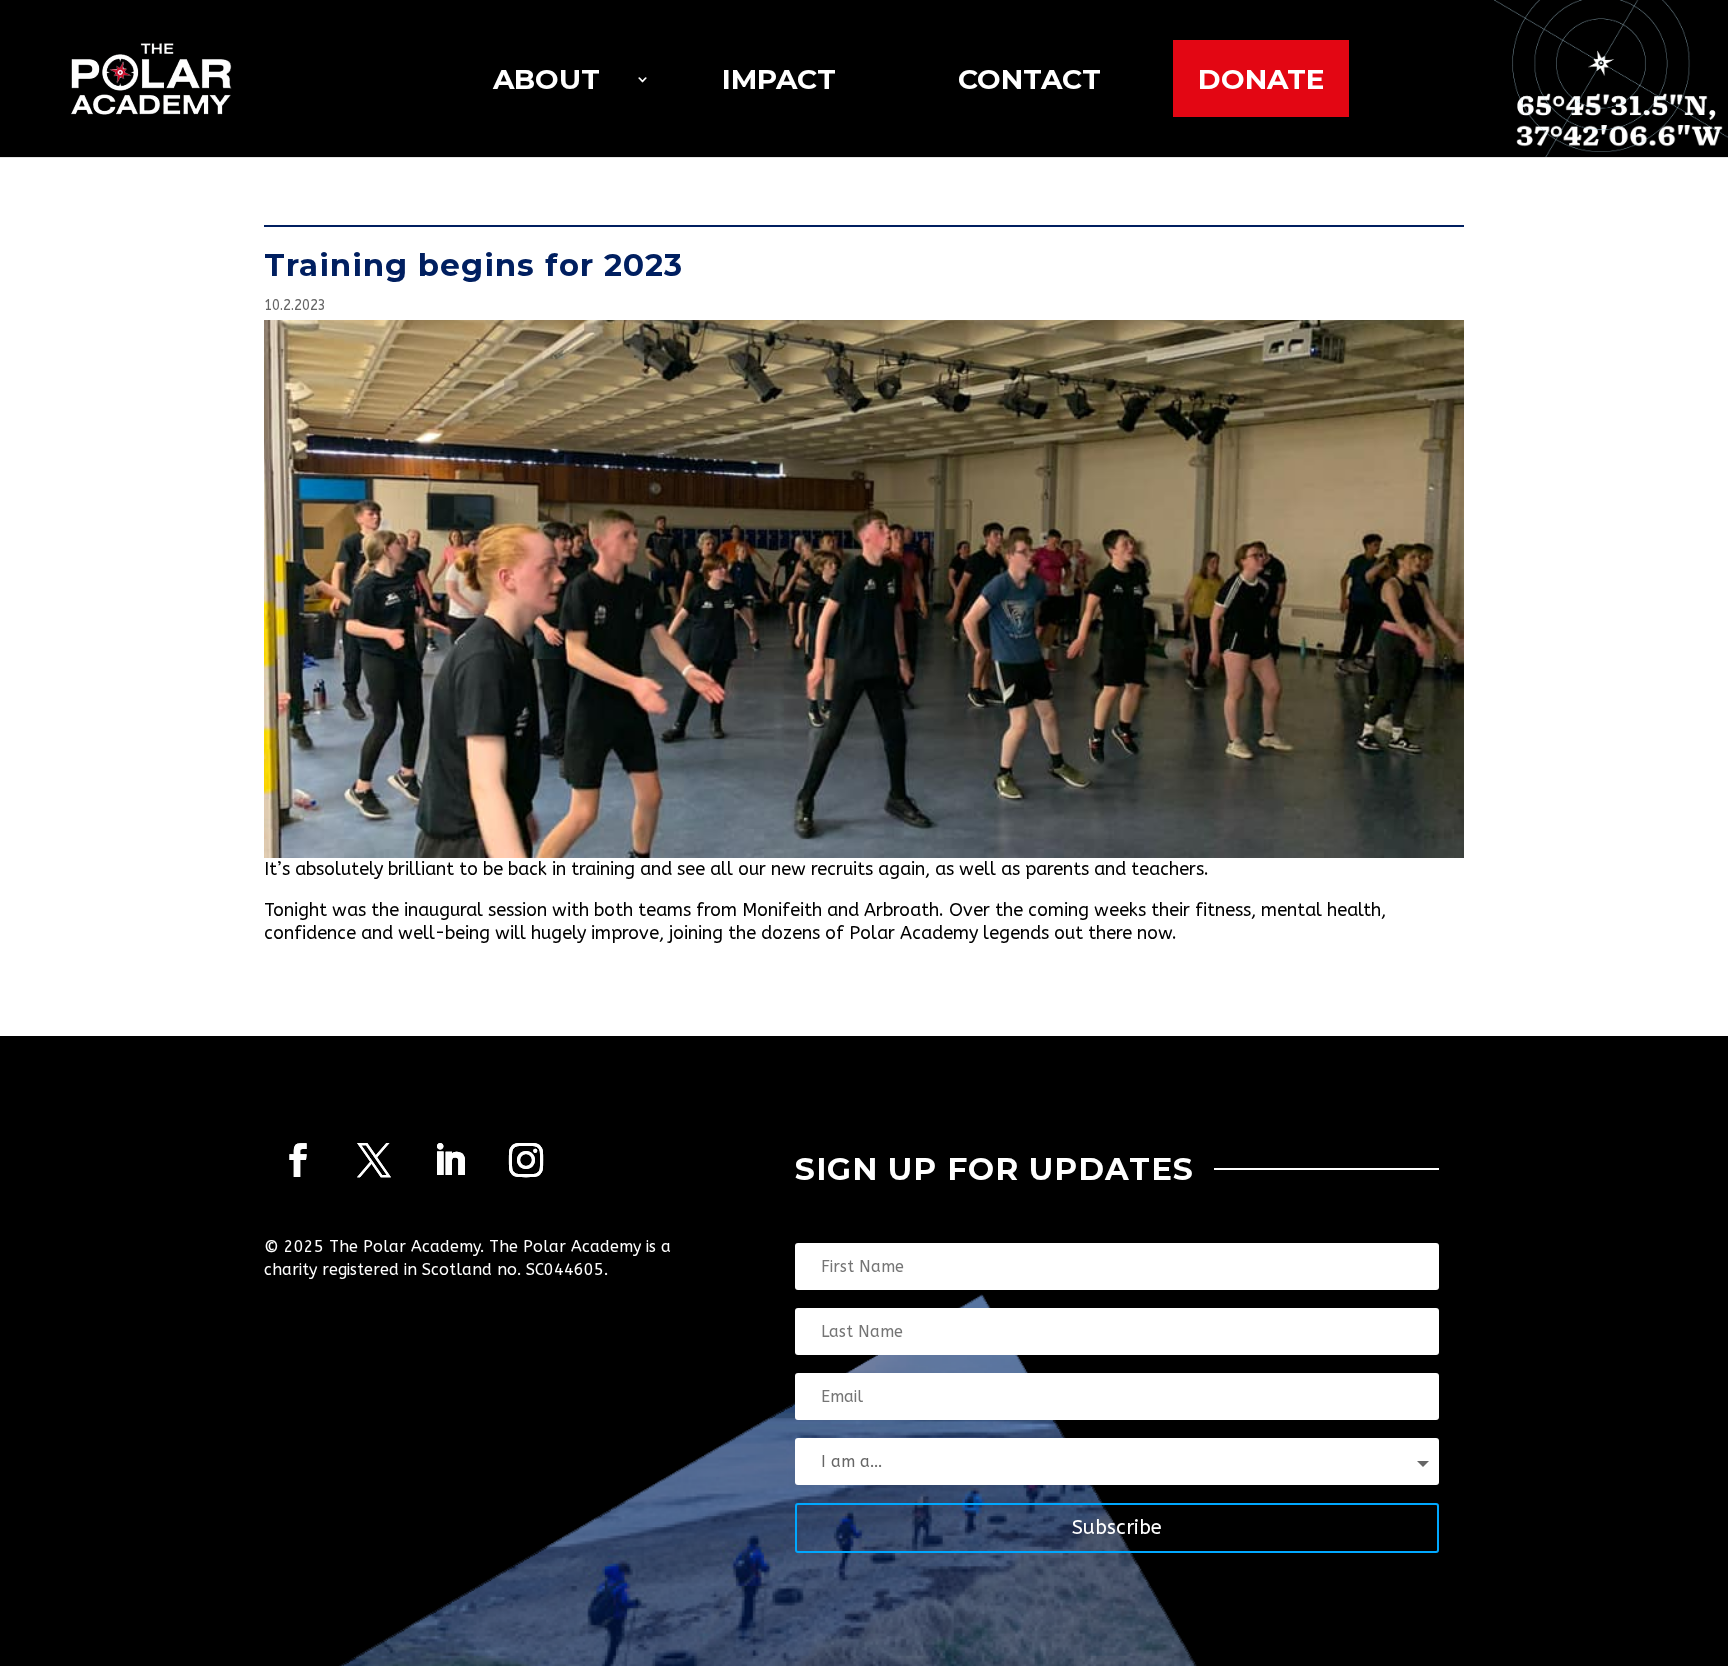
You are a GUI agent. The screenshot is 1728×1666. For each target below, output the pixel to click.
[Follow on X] (374, 1160)
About (546, 79)
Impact (779, 79)
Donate (1261, 79)
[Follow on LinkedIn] (450, 1160)
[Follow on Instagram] (526, 1160)
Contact (1029, 79)
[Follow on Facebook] (298, 1160)
